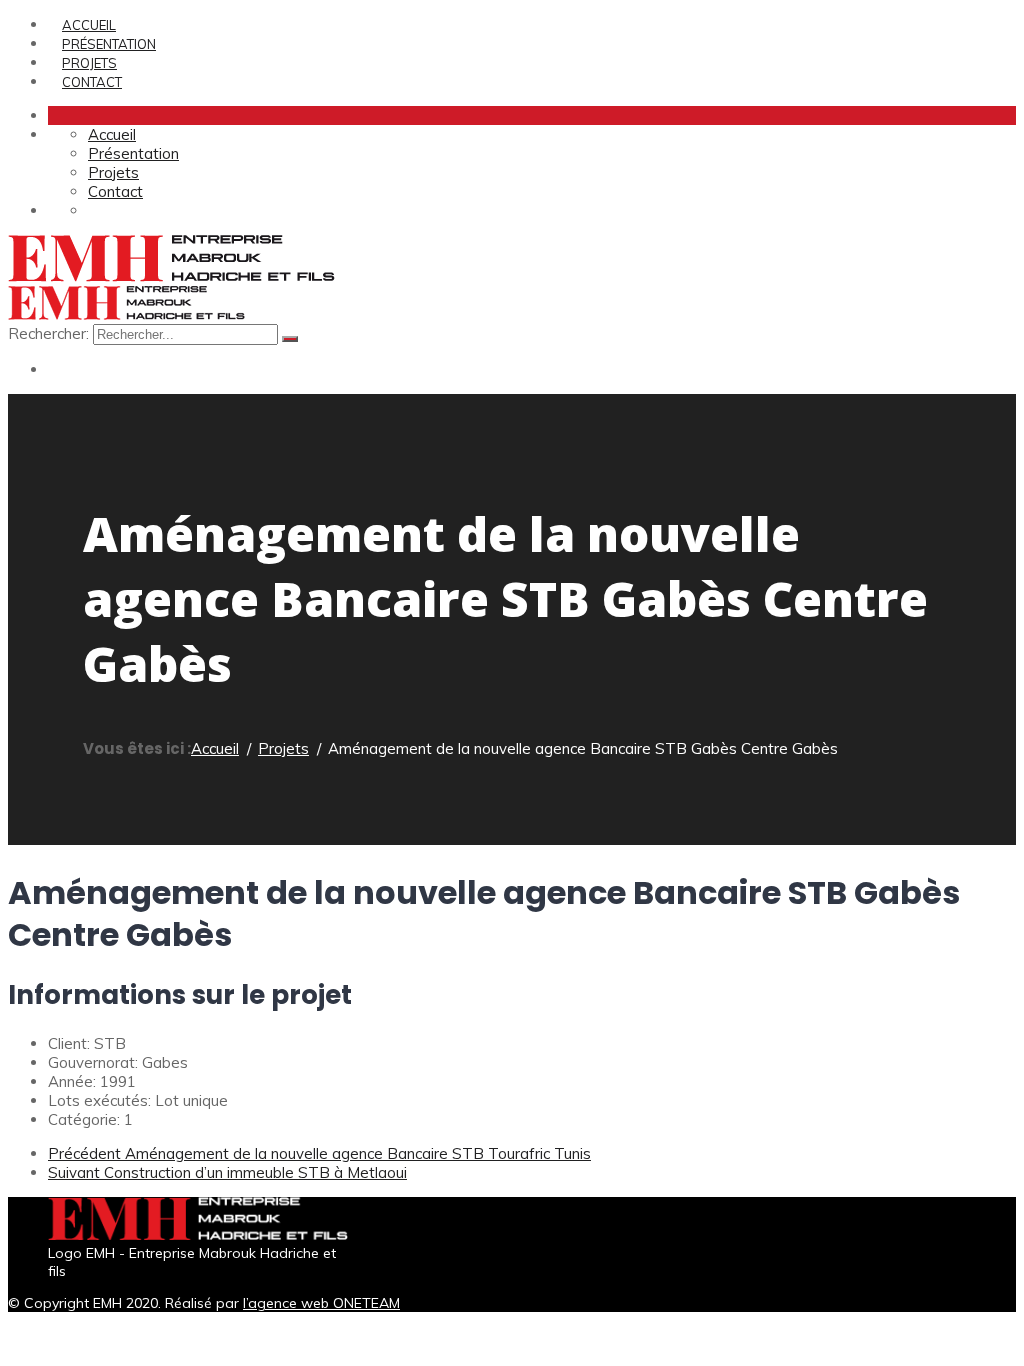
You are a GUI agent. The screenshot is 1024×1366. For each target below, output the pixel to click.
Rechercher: (50, 333)
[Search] (290, 339)
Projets (89, 63)
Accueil (89, 25)
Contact (92, 82)
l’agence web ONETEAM (321, 1303)
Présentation (109, 44)
